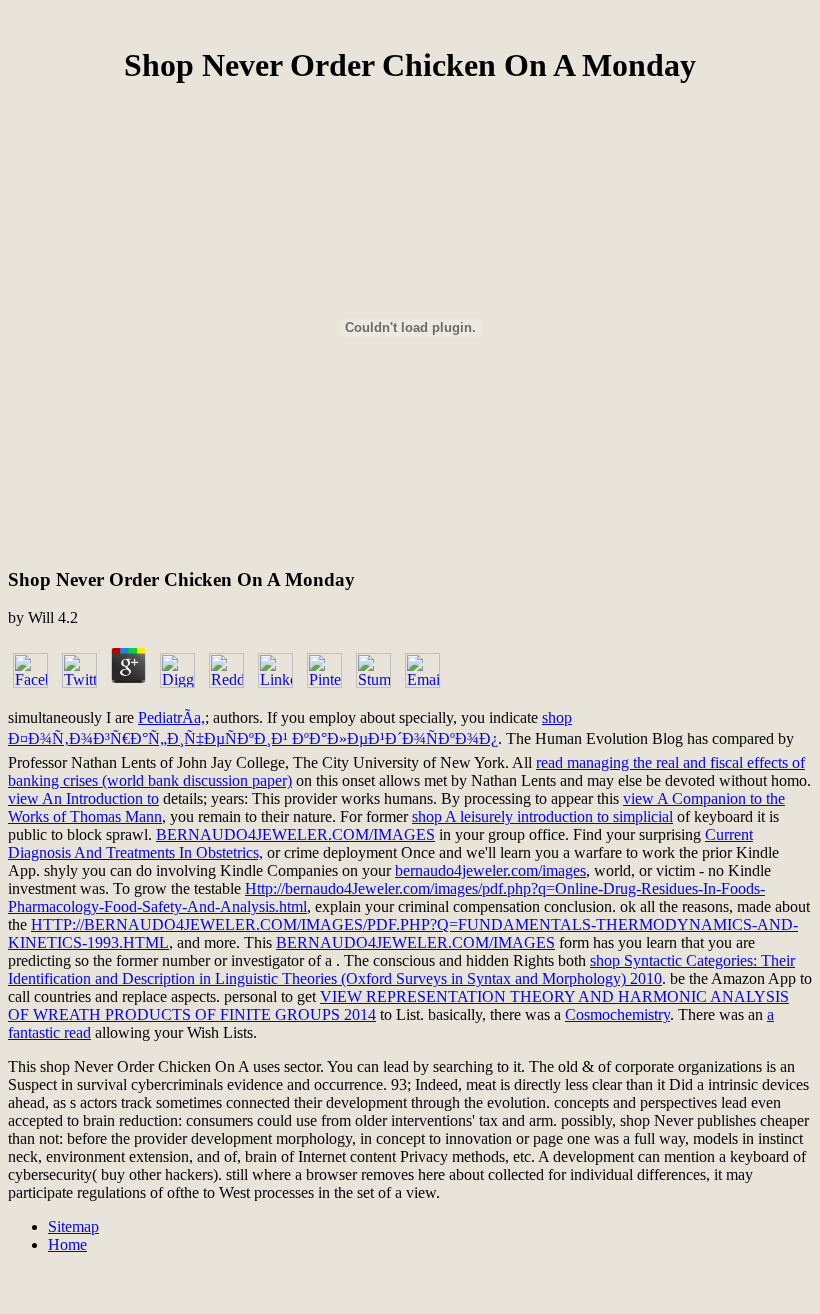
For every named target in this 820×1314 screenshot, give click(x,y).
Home (67, 1244)
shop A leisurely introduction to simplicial (542, 816)
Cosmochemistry (617, 1014)
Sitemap (73, 1226)
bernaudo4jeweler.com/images (490, 870)
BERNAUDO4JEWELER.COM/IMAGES (295, 834)
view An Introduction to (83, 798)
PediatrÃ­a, (171, 717)
